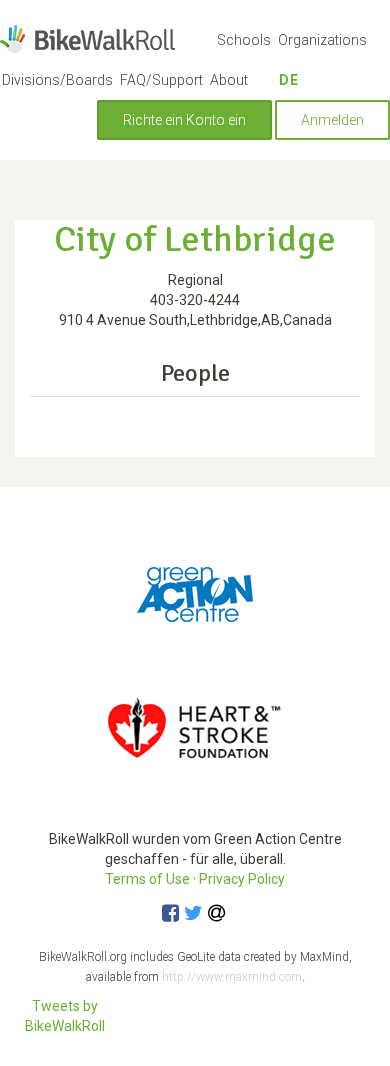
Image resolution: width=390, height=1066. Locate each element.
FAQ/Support (161, 80)
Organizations (322, 40)
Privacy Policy (242, 879)
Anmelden (332, 120)
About (229, 80)
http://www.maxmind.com (232, 977)
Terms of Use (147, 879)
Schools (244, 40)
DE (289, 80)
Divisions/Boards (57, 80)
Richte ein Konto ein (184, 120)
